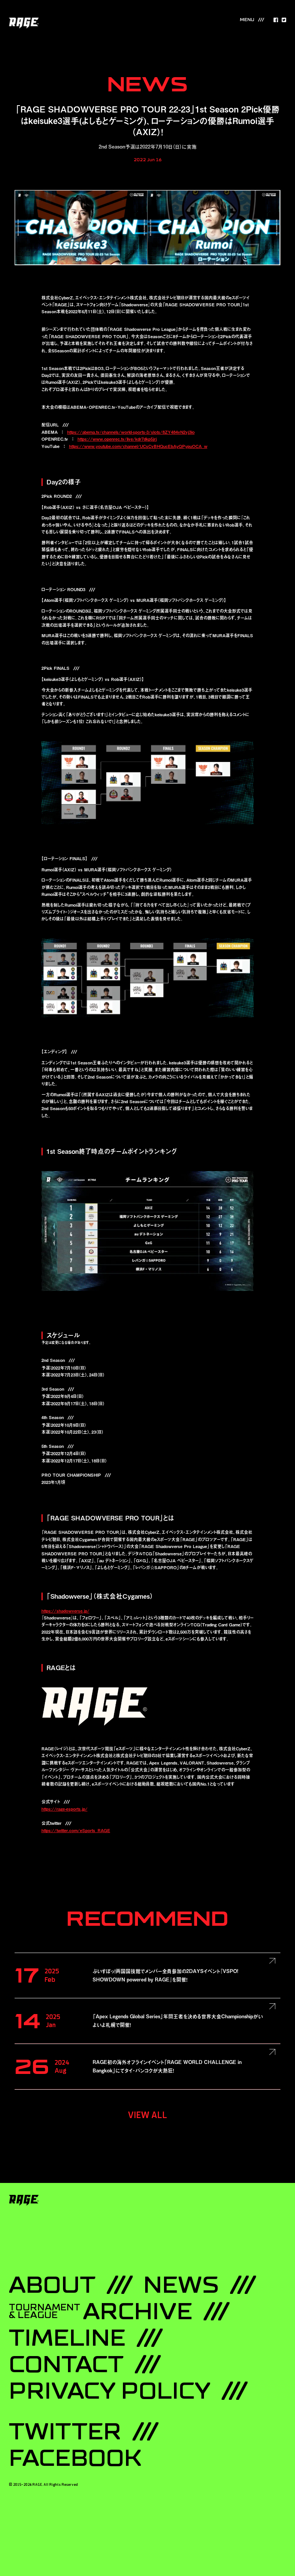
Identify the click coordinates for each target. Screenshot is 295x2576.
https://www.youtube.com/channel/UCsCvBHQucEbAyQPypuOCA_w (138, 446)
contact (66, 2365)
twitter (65, 2432)
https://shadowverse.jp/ (65, 1611)
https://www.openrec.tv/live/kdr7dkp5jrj (117, 439)
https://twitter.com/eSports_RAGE (76, 1830)
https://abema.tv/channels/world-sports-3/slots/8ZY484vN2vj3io (131, 432)
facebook (75, 2459)
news (181, 2285)
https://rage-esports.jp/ (65, 1809)
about (52, 2285)
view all (147, 2115)
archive (101, 2312)
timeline (67, 2338)
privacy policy (110, 2391)
